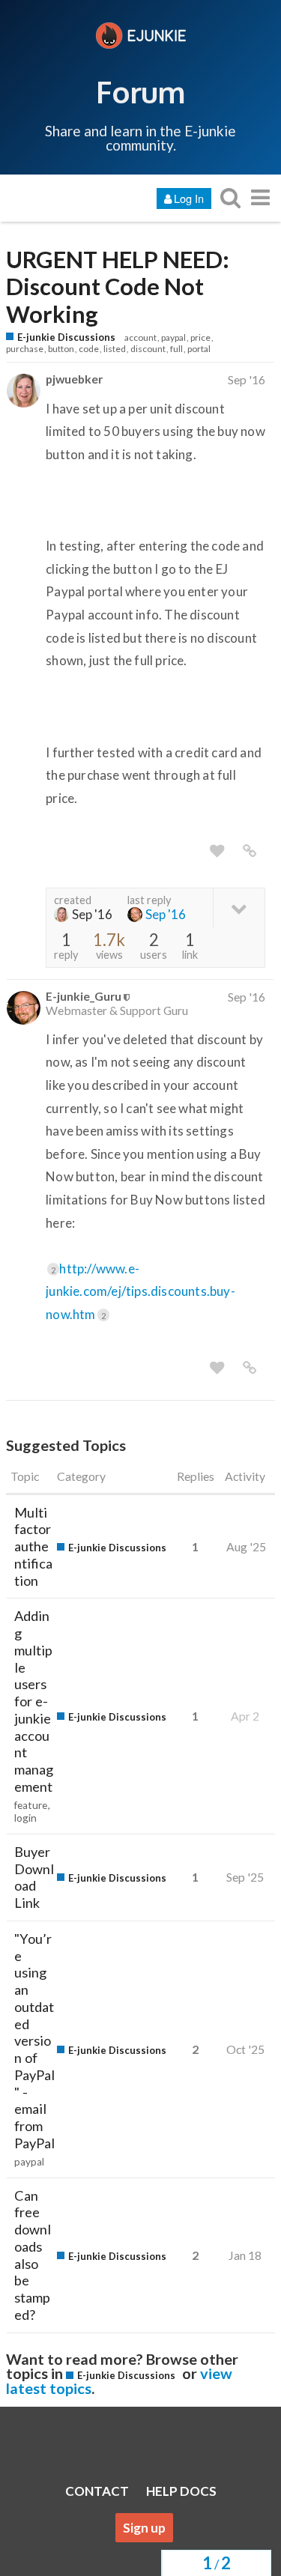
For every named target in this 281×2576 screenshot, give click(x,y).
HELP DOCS (181, 2491)
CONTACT (97, 2491)
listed (115, 349)
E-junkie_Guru (84, 996)
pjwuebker (74, 379)
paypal (173, 337)
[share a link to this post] (250, 851)
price (200, 337)
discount (148, 349)
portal (199, 349)
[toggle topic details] (239, 907)
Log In (189, 198)
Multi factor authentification (33, 1546)
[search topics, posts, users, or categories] (230, 197)
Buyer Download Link (34, 1877)
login (25, 1818)
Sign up (144, 2528)
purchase (25, 349)
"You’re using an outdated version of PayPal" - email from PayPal (34, 2041)
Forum (140, 91)
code (89, 349)
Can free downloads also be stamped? (33, 2255)
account (140, 337)
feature (31, 1805)
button (61, 349)
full (176, 349)
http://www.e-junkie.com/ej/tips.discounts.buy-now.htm (140, 1291)
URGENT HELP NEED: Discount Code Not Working (118, 287)
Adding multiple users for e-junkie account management (34, 1701)
